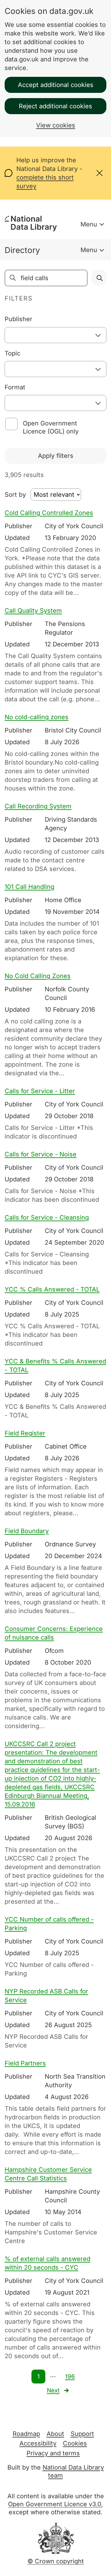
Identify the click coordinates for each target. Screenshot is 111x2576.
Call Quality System (33, 611)
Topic (12, 353)
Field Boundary (27, 1531)
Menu (89, 224)
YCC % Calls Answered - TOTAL (52, 1289)
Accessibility (38, 2443)
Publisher (18, 319)
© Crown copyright (56, 2561)
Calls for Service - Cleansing (47, 1217)
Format (15, 387)
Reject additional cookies (55, 106)
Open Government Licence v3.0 (55, 2504)
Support (82, 2434)
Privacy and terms (53, 2453)
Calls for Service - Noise (41, 1154)
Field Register (25, 1433)
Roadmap (26, 2434)
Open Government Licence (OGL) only (51, 427)
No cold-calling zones (37, 717)
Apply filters (56, 456)
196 (70, 2377)
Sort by (15, 495)
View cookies (56, 125)
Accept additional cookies (56, 85)
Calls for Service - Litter (40, 1091)
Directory (22, 250)
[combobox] (55, 335)
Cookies (75, 2443)
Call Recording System (38, 806)
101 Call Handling (29, 887)
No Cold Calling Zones (38, 976)
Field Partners (25, 2063)
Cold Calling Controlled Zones (49, 513)
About (55, 2434)
